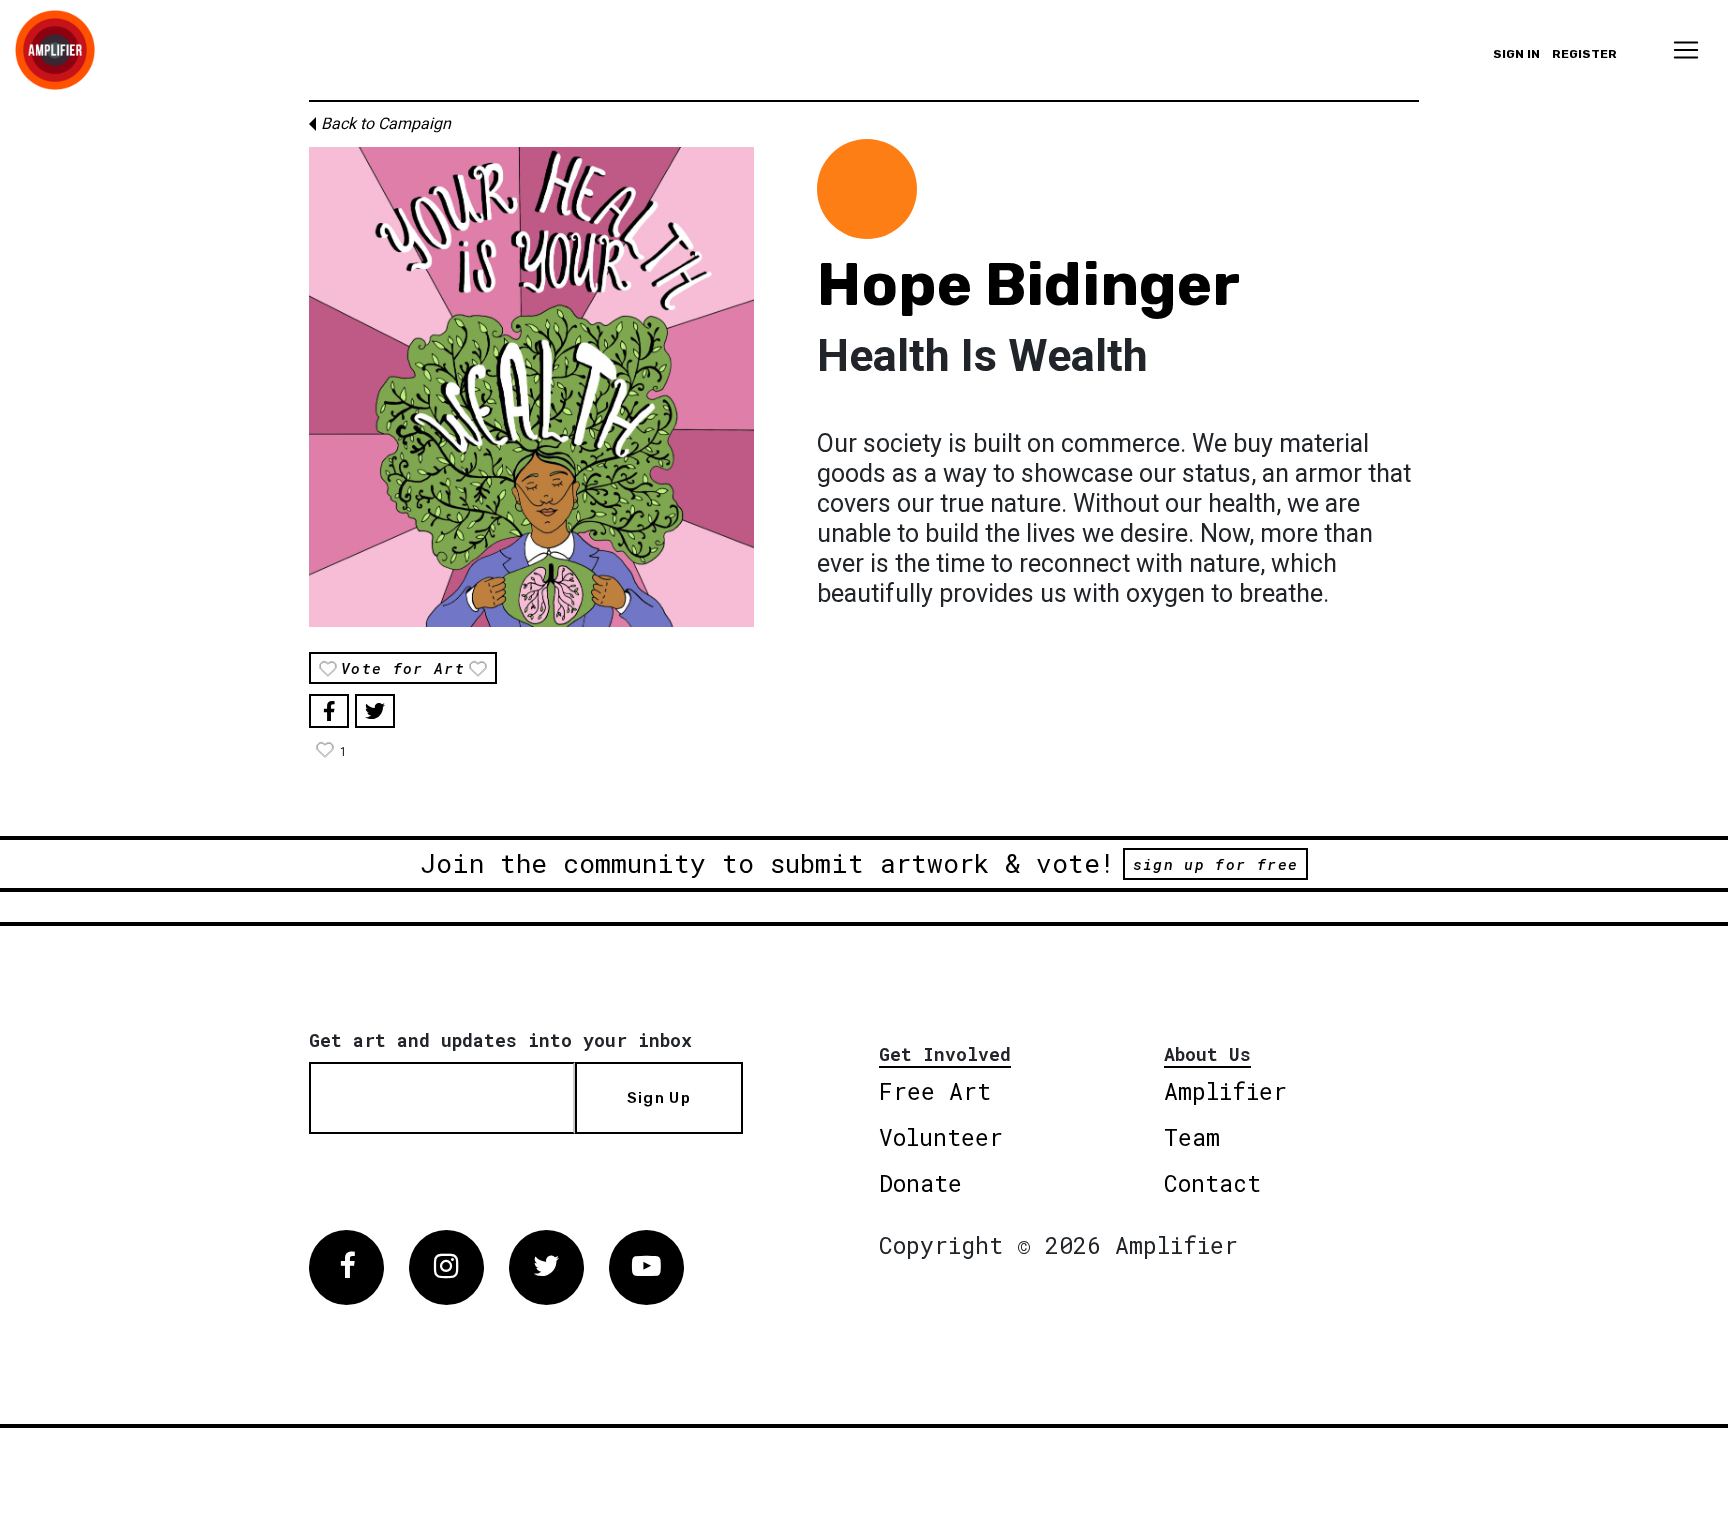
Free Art (935, 1091)
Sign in (1516, 54)
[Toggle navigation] (1686, 50)
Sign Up (659, 1098)
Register (1584, 54)
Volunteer (941, 1137)
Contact (1212, 1183)
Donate (920, 1183)
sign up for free (1215, 864)
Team (1192, 1137)
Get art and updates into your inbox (500, 1040)
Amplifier (1225, 1091)
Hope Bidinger (1028, 284)
